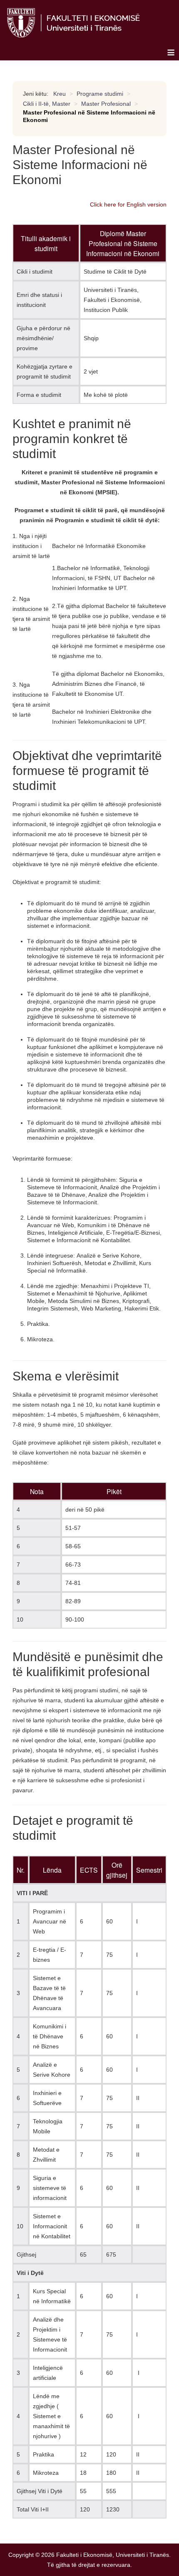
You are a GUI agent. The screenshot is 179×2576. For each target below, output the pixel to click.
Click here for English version (128, 204)
